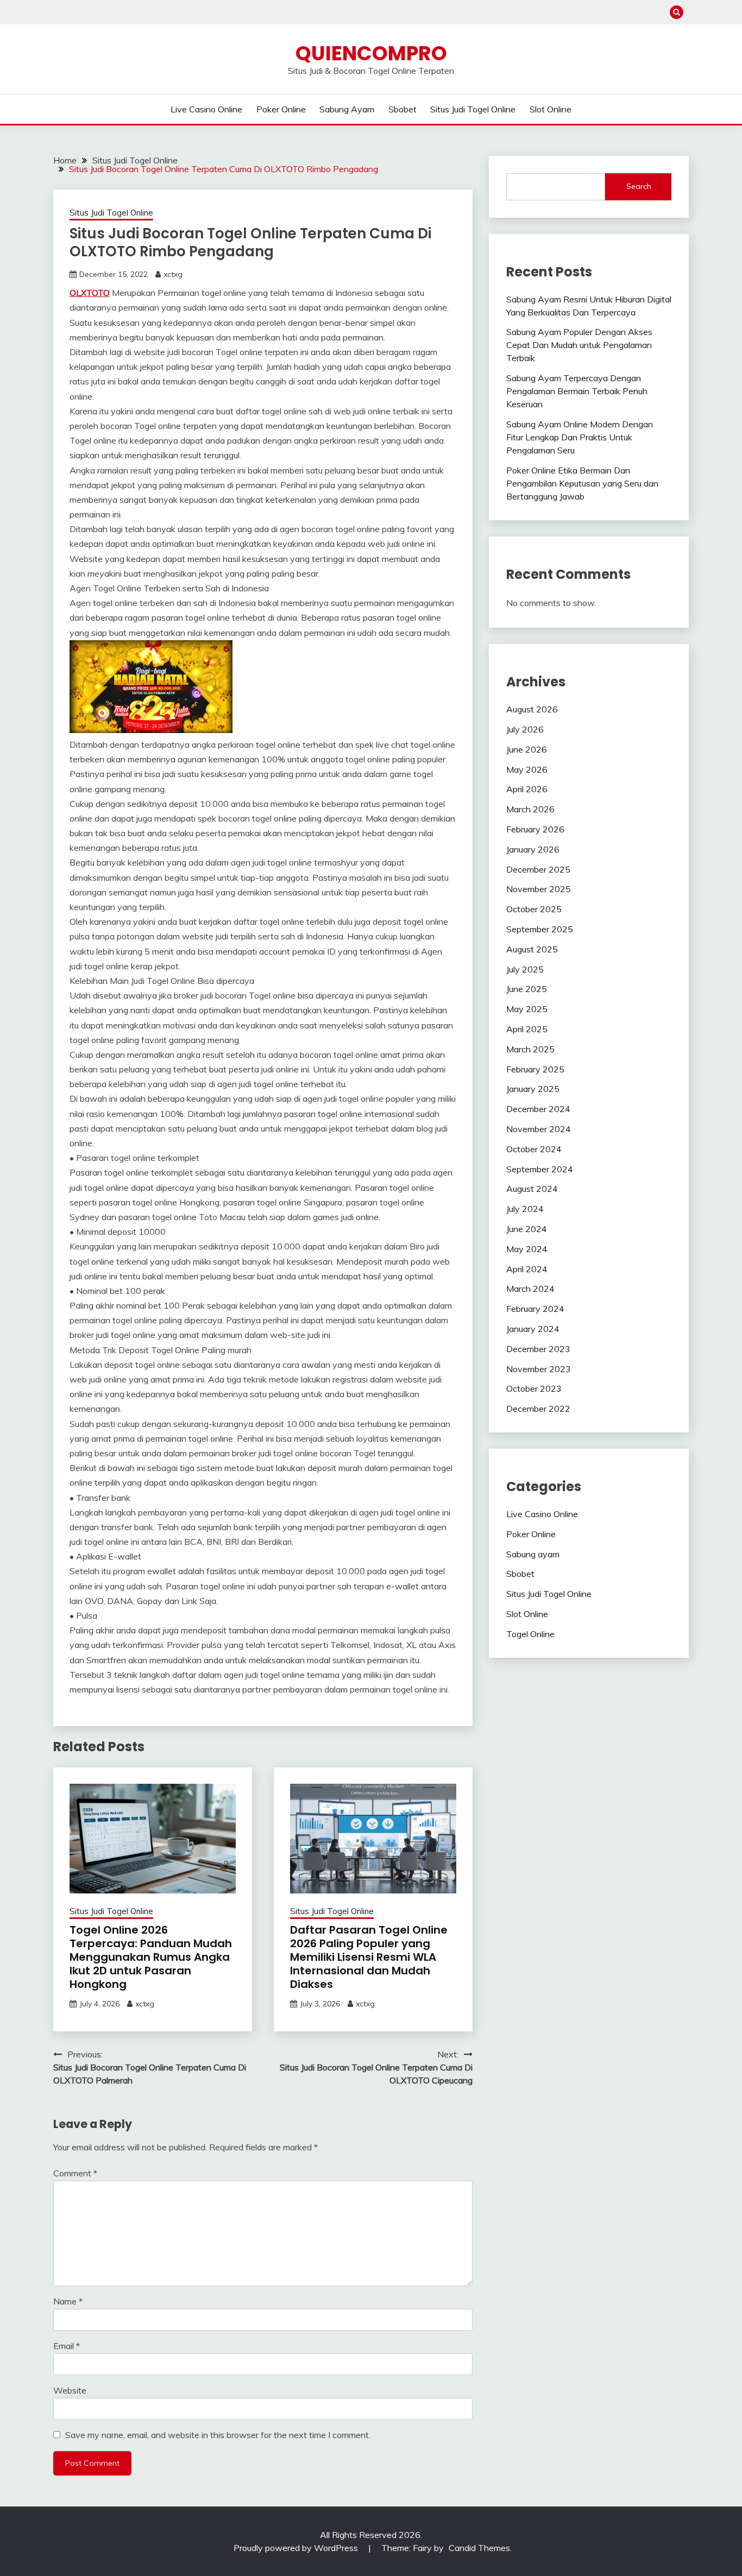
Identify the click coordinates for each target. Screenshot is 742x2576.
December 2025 (538, 869)
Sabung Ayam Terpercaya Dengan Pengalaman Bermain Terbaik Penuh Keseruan (577, 391)
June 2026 (527, 749)
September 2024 (540, 1169)
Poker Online (281, 109)
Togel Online (530, 1634)
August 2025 (532, 949)
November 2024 (539, 1129)
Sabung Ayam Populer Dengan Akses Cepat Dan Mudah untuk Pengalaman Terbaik (579, 345)
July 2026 (525, 729)
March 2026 (530, 809)
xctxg (173, 274)
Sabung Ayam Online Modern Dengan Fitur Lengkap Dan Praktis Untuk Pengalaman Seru (580, 437)
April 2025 (527, 1029)
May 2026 (527, 769)
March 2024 (530, 1289)
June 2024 (527, 1229)
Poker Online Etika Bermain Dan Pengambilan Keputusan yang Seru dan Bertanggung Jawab (582, 483)
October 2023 (534, 1388)
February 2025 (535, 1069)
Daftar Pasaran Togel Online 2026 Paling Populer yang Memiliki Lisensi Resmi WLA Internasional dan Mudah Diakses (369, 1957)
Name (68, 2301)
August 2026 (532, 709)
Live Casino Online (206, 109)
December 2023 (538, 1349)
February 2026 (535, 829)
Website (70, 2390)
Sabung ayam (347, 109)
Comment (75, 2173)
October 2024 (534, 1149)
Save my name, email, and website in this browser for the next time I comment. (218, 2435)
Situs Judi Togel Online (473, 109)
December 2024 (538, 1109)
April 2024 (527, 1269)
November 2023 (539, 1369)
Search (639, 186)
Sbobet (403, 109)
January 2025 (533, 1089)
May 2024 (527, 1249)
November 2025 (539, 889)
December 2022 (538, 1409)
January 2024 (533, 1329)
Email (67, 2346)
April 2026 (527, 789)
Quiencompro (371, 53)
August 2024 (532, 1189)
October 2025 (534, 909)
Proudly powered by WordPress (297, 2548)
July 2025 (525, 969)
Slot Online (551, 109)
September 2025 (540, 929)
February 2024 (535, 1309)
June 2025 (527, 989)
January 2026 (533, 849)
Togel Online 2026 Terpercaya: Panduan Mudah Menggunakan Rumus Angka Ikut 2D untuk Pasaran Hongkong (151, 1957)
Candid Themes (479, 2548)
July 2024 (525, 1209)
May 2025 (527, 1009)
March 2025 (530, 1049)
